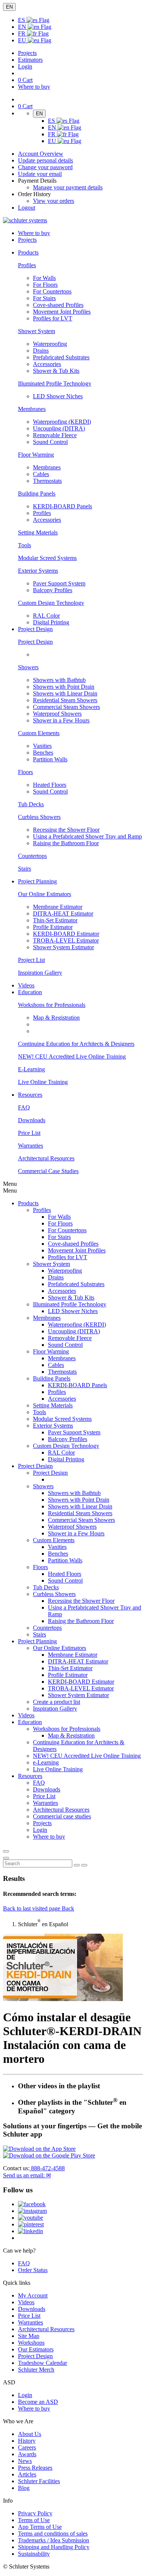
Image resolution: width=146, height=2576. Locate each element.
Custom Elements (39, 733)
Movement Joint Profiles (62, 312)
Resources (30, 1776)
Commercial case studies (62, 1816)
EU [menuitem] (23, 40)
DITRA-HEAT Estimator (63, 914)
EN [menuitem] (23, 27)
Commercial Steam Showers (66, 707)
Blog (24, 2488)
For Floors (45, 285)
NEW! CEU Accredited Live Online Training (72, 1056)
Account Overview (41, 154)
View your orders (54, 201)
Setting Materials (38, 532)
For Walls (44, 278)
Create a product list (57, 1702)
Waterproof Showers (57, 714)
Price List (29, 1133)
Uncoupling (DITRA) (59, 428)
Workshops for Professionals (52, 1005)
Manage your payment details (68, 187)
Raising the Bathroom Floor (66, 843)
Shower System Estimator (63, 947)
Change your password (45, 167)
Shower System (36, 331)
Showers (28, 667)
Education (30, 1722)
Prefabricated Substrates (61, 357)
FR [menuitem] (22, 34)
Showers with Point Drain (64, 687)
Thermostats (47, 481)
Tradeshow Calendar (42, 2363)
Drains (41, 351)
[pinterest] (31, 2224)
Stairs (25, 869)
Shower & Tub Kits (56, 371)
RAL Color (46, 616)
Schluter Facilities (39, 2481)
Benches (43, 753)
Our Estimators (36, 2349)
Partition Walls (50, 759)
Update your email (40, 174)
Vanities (42, 746)
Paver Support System (59, 583)
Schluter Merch (36, 2370)
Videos (26, 985)
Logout (27, 208)
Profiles (27, 265)
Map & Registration (56, 1018)
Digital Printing (51, 622)
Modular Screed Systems (47, 558)
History (27, 2441)
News (25, 2461)
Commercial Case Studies (48, 1171)
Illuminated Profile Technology (55, 383)
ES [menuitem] (22, 20)
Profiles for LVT (53, 318)
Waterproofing (50, 344)
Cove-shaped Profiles (58, 305)
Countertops (32, 856)
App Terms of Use (40, 2527)
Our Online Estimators (45, 894)
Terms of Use (34, 2520)
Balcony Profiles (53, 590)
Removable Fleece (55, 435)
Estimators (30, 60)
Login (25, 66)
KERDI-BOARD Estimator (66, 934)
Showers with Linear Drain (65, 693)
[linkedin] (31, 2231)
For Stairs (44, 298)
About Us (30, 2434)
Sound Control (50, 442)
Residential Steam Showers (65, 700)
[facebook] (32, 2204)
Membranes (32, 409)
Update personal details (45, 160)
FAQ (24, 1107)
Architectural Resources (46, 1158)
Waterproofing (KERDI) (62, 422)
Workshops (31, 2343)
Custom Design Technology (51, 603)
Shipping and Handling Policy (54, 2547)
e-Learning (46, 1762)
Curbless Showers (39, 817)
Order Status (33, 2270)
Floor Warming (36, 455)
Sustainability (34, 2554)
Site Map (29, 2336)
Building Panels (37, 494)
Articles (27, 2474)
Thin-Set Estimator (55, 920)
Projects (27, 53)
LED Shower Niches (58, 396)
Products (28, 1203)
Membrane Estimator (58, 907)
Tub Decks (31, 804)
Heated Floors (50, 785)
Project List (31, 960)
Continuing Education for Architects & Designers (76, 1044)
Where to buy (34, 2408)
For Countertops (52, 291)
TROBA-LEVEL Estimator (66, 940)
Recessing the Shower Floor (66, 830)
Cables (41, 474)
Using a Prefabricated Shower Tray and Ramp (87, 836)
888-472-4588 (47, 2168)
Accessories (47, 364)
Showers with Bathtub (59, 680)
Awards (27, 2454)
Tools (25, 545)
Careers (27, 2447)
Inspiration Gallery (40, 973)
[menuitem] (28, 252)
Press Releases (35, 2468)
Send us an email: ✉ (27, 2175)
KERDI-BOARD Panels (63, 506)
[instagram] (32, 2211)
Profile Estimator (53, 927)
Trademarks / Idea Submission (54, 2540)
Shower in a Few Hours (61, 720)
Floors (25, 772)
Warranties (31, 1146)
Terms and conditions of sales (53, 2534)
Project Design (35, 642)
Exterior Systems (38, 571)
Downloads (32, 1120)
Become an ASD (38, 2402)
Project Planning (37, 1641)
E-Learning (31, 1069)
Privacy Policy (35, 2513)
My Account (33, 2295)
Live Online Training (43, 1082)
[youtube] (31, 2218)
